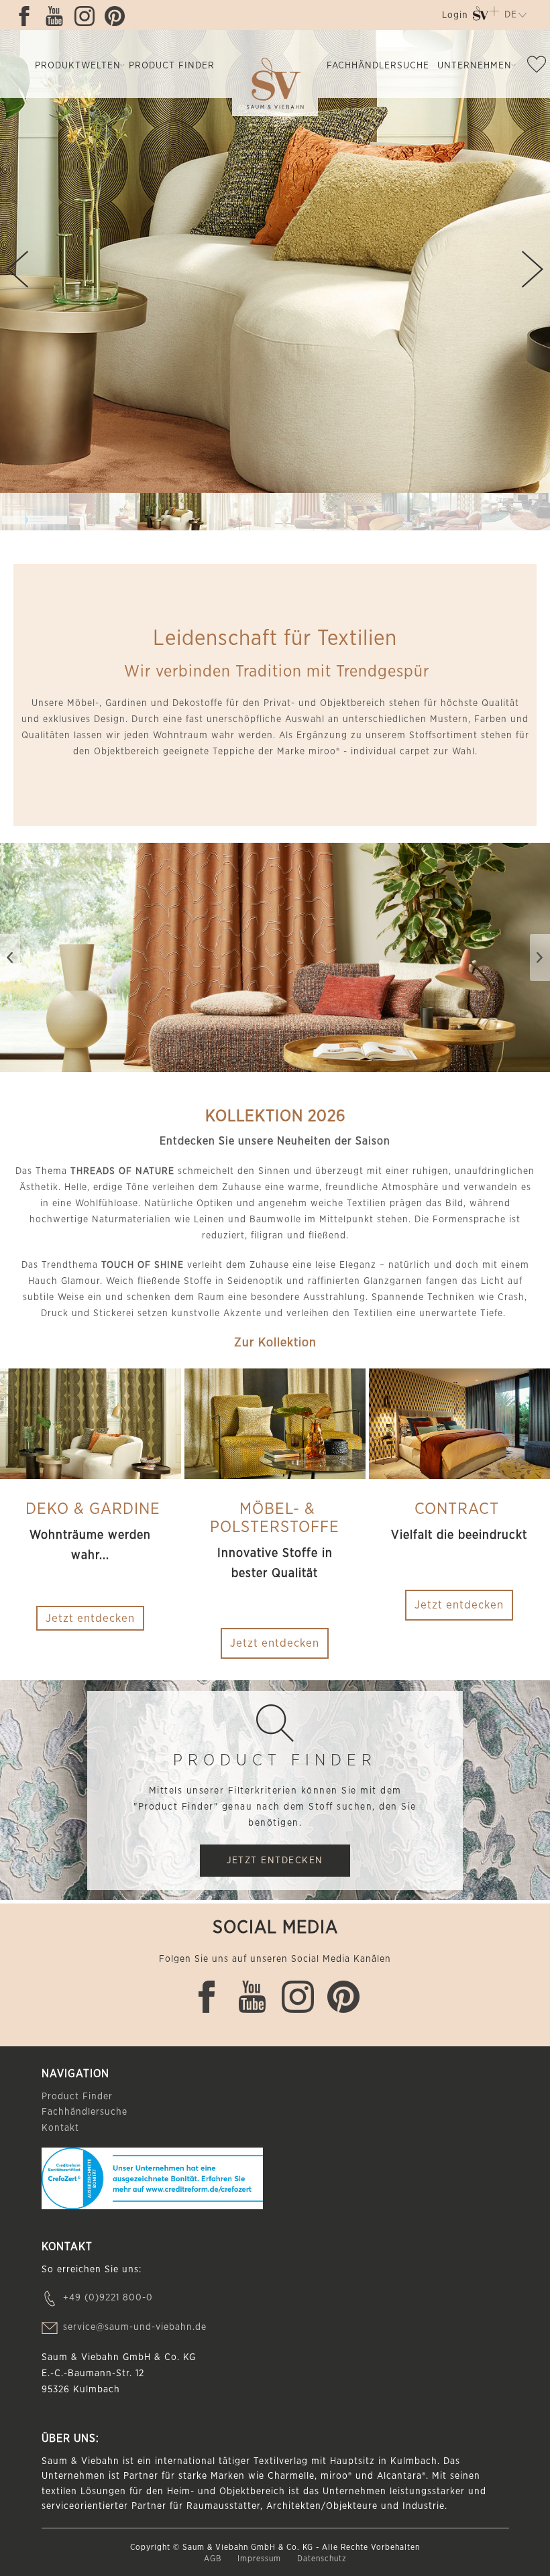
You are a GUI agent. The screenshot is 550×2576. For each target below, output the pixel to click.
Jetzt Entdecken (275, 1861)
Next (533, 269)
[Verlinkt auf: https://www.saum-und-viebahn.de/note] (537, 67)
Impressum (261, 2559)
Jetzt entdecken (275, 1643)
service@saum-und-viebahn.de (135, 2327)
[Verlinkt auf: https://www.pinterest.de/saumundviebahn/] (118, 16)
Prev (17, 269)
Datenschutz (322, 2559)
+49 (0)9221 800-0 (108, 2298)
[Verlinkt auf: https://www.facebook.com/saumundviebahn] (27, 16)
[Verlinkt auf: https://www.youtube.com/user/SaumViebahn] (58, 16)
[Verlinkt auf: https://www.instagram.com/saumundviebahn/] (88, 16)
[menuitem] (454, 18)
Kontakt (60, 2128)
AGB (214, 2559)
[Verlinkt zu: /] (35, 512)
